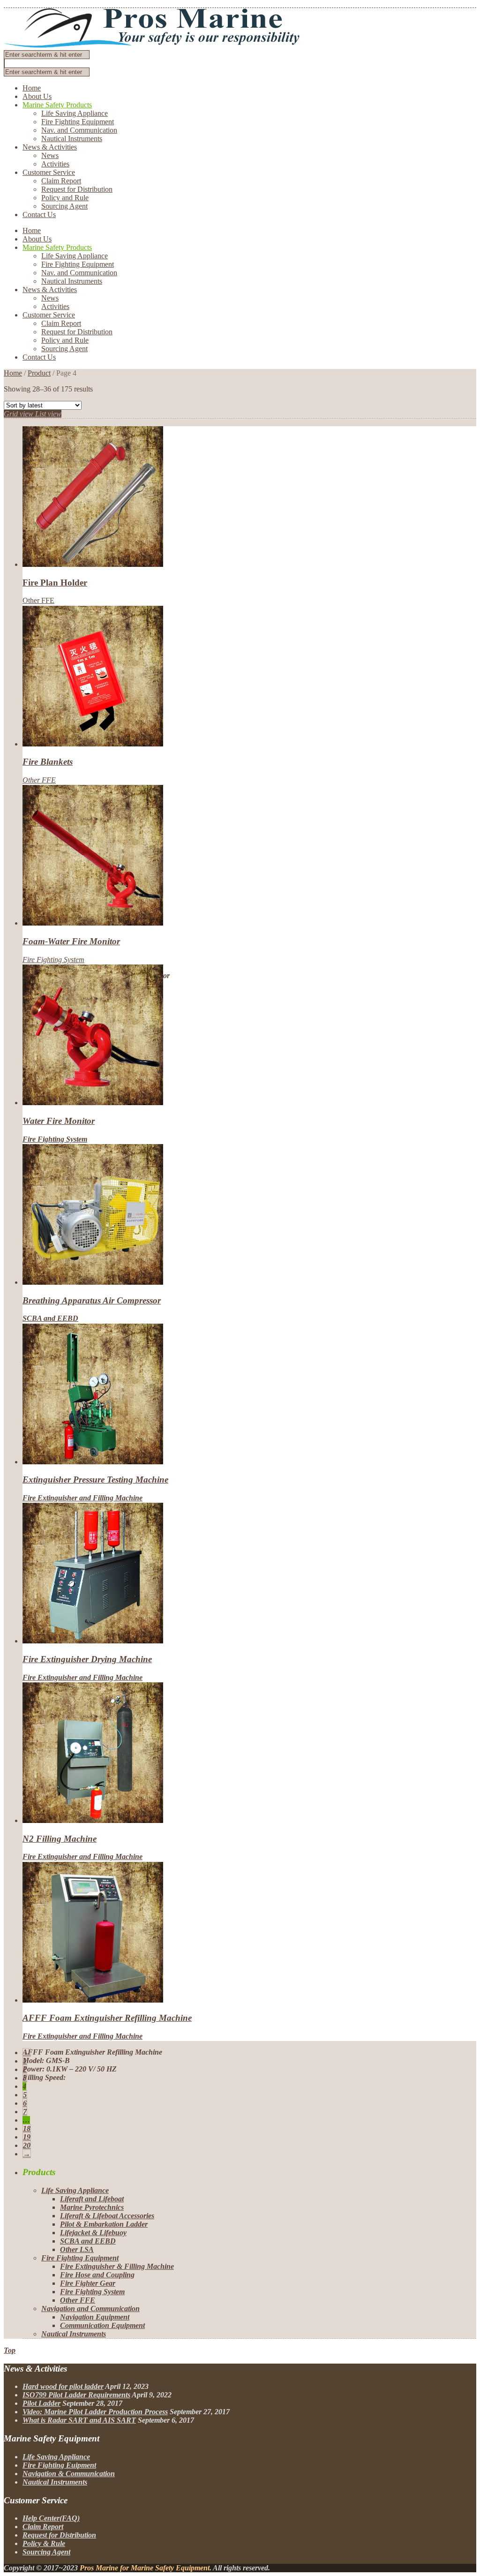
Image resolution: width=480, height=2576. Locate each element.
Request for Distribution (77, 189)
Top (10, 2350)
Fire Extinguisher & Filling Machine (117, 2266)
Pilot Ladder (41, 2403)
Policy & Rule (44, 2543)
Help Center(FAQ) (51, 2518)
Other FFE (38, 600)
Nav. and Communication (79, 130)
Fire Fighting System (53, 960)
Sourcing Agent (64, 206)
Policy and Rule (65, 198)
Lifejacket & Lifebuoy (93, 2233)
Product (39, 373)
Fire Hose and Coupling (97, 2275)
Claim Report (61, 181)
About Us (37, 96)
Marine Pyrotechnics (92, 2207)
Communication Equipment (102, 2325)
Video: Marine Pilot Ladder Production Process (95, 2412)
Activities (55, 164)
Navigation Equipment (95, 2317)
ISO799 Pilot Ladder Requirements (76, 2395)
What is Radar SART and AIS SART (79, 2420)
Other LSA (77, 2249)
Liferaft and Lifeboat (92, 2199)
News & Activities (50, 147)
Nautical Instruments (72, 139)
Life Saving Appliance (75, 113)
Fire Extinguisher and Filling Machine (82, 1498)
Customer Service (49, 172)
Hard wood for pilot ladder (63, 2386)
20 (27, 2145)
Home (32, 88)
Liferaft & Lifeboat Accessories (107, 2216)
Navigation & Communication (69, 2474)
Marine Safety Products (57, 105)
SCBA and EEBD (50, 1318)
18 (27, 2128)
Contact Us (39, 215)
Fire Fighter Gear (88, 2283)
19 (27, 2137)
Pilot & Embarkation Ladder (104, 2224)
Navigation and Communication (90, 2309)
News (50, 155)
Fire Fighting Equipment (78, 122)
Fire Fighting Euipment (59, 2465)
